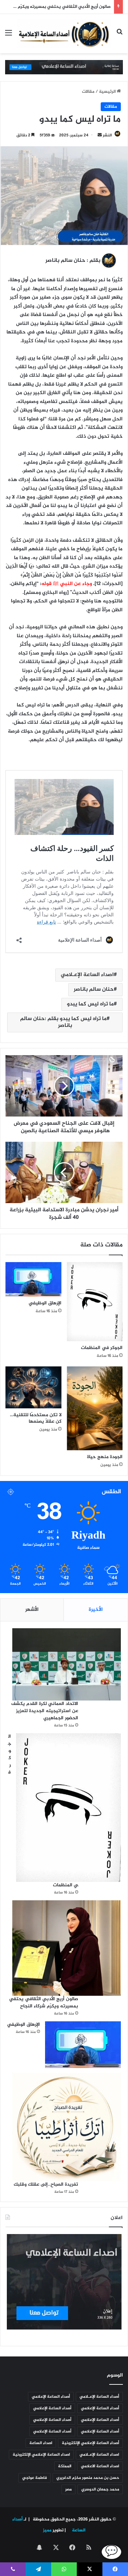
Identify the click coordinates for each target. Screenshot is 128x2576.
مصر (68, 2489)
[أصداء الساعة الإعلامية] (64, 34)
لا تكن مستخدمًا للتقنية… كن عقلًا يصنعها (36, 1418)
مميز (47, 2530)
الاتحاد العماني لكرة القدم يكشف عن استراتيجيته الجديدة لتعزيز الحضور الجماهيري (45, 1711)
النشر (107, 135)
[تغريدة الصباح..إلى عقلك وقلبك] (67, 2127)
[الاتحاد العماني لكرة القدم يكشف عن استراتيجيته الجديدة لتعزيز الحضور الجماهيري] (67, 1664)
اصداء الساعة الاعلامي (100, 2466)
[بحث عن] (119, 36)
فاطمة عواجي (34, 2478)
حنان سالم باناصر (94, 990)
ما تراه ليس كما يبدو (90, 1004)
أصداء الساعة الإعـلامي (99, 2397)
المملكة (65, 2466)
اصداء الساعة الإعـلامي (87, 975)
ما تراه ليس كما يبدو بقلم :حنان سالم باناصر (63, 1022)
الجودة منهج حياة (105, 1457)
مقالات (88, 92)
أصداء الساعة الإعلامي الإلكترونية (90, 2443)
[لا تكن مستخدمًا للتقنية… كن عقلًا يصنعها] (33, 1387)
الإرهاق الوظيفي (45, 1303)
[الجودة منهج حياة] (95, 1408)
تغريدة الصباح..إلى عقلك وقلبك (46, 2184)
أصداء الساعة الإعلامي (51, 2397)
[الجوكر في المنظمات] (95, 1302)
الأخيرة (96, 1610)
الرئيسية (108, 92)
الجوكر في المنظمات (102, 1348)
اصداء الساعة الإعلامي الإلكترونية (41, 2455)
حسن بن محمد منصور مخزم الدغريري (88, 2478)
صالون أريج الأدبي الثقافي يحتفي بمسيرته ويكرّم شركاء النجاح (44, 2003)
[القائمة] (9, 36)
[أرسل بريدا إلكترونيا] (100, 135)
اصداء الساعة (41, 2443)
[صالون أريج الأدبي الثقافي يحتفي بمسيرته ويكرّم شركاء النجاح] (67, 1948)
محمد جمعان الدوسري (100, 2489)
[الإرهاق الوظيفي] (33, 1279)
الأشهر (32, 1610)
